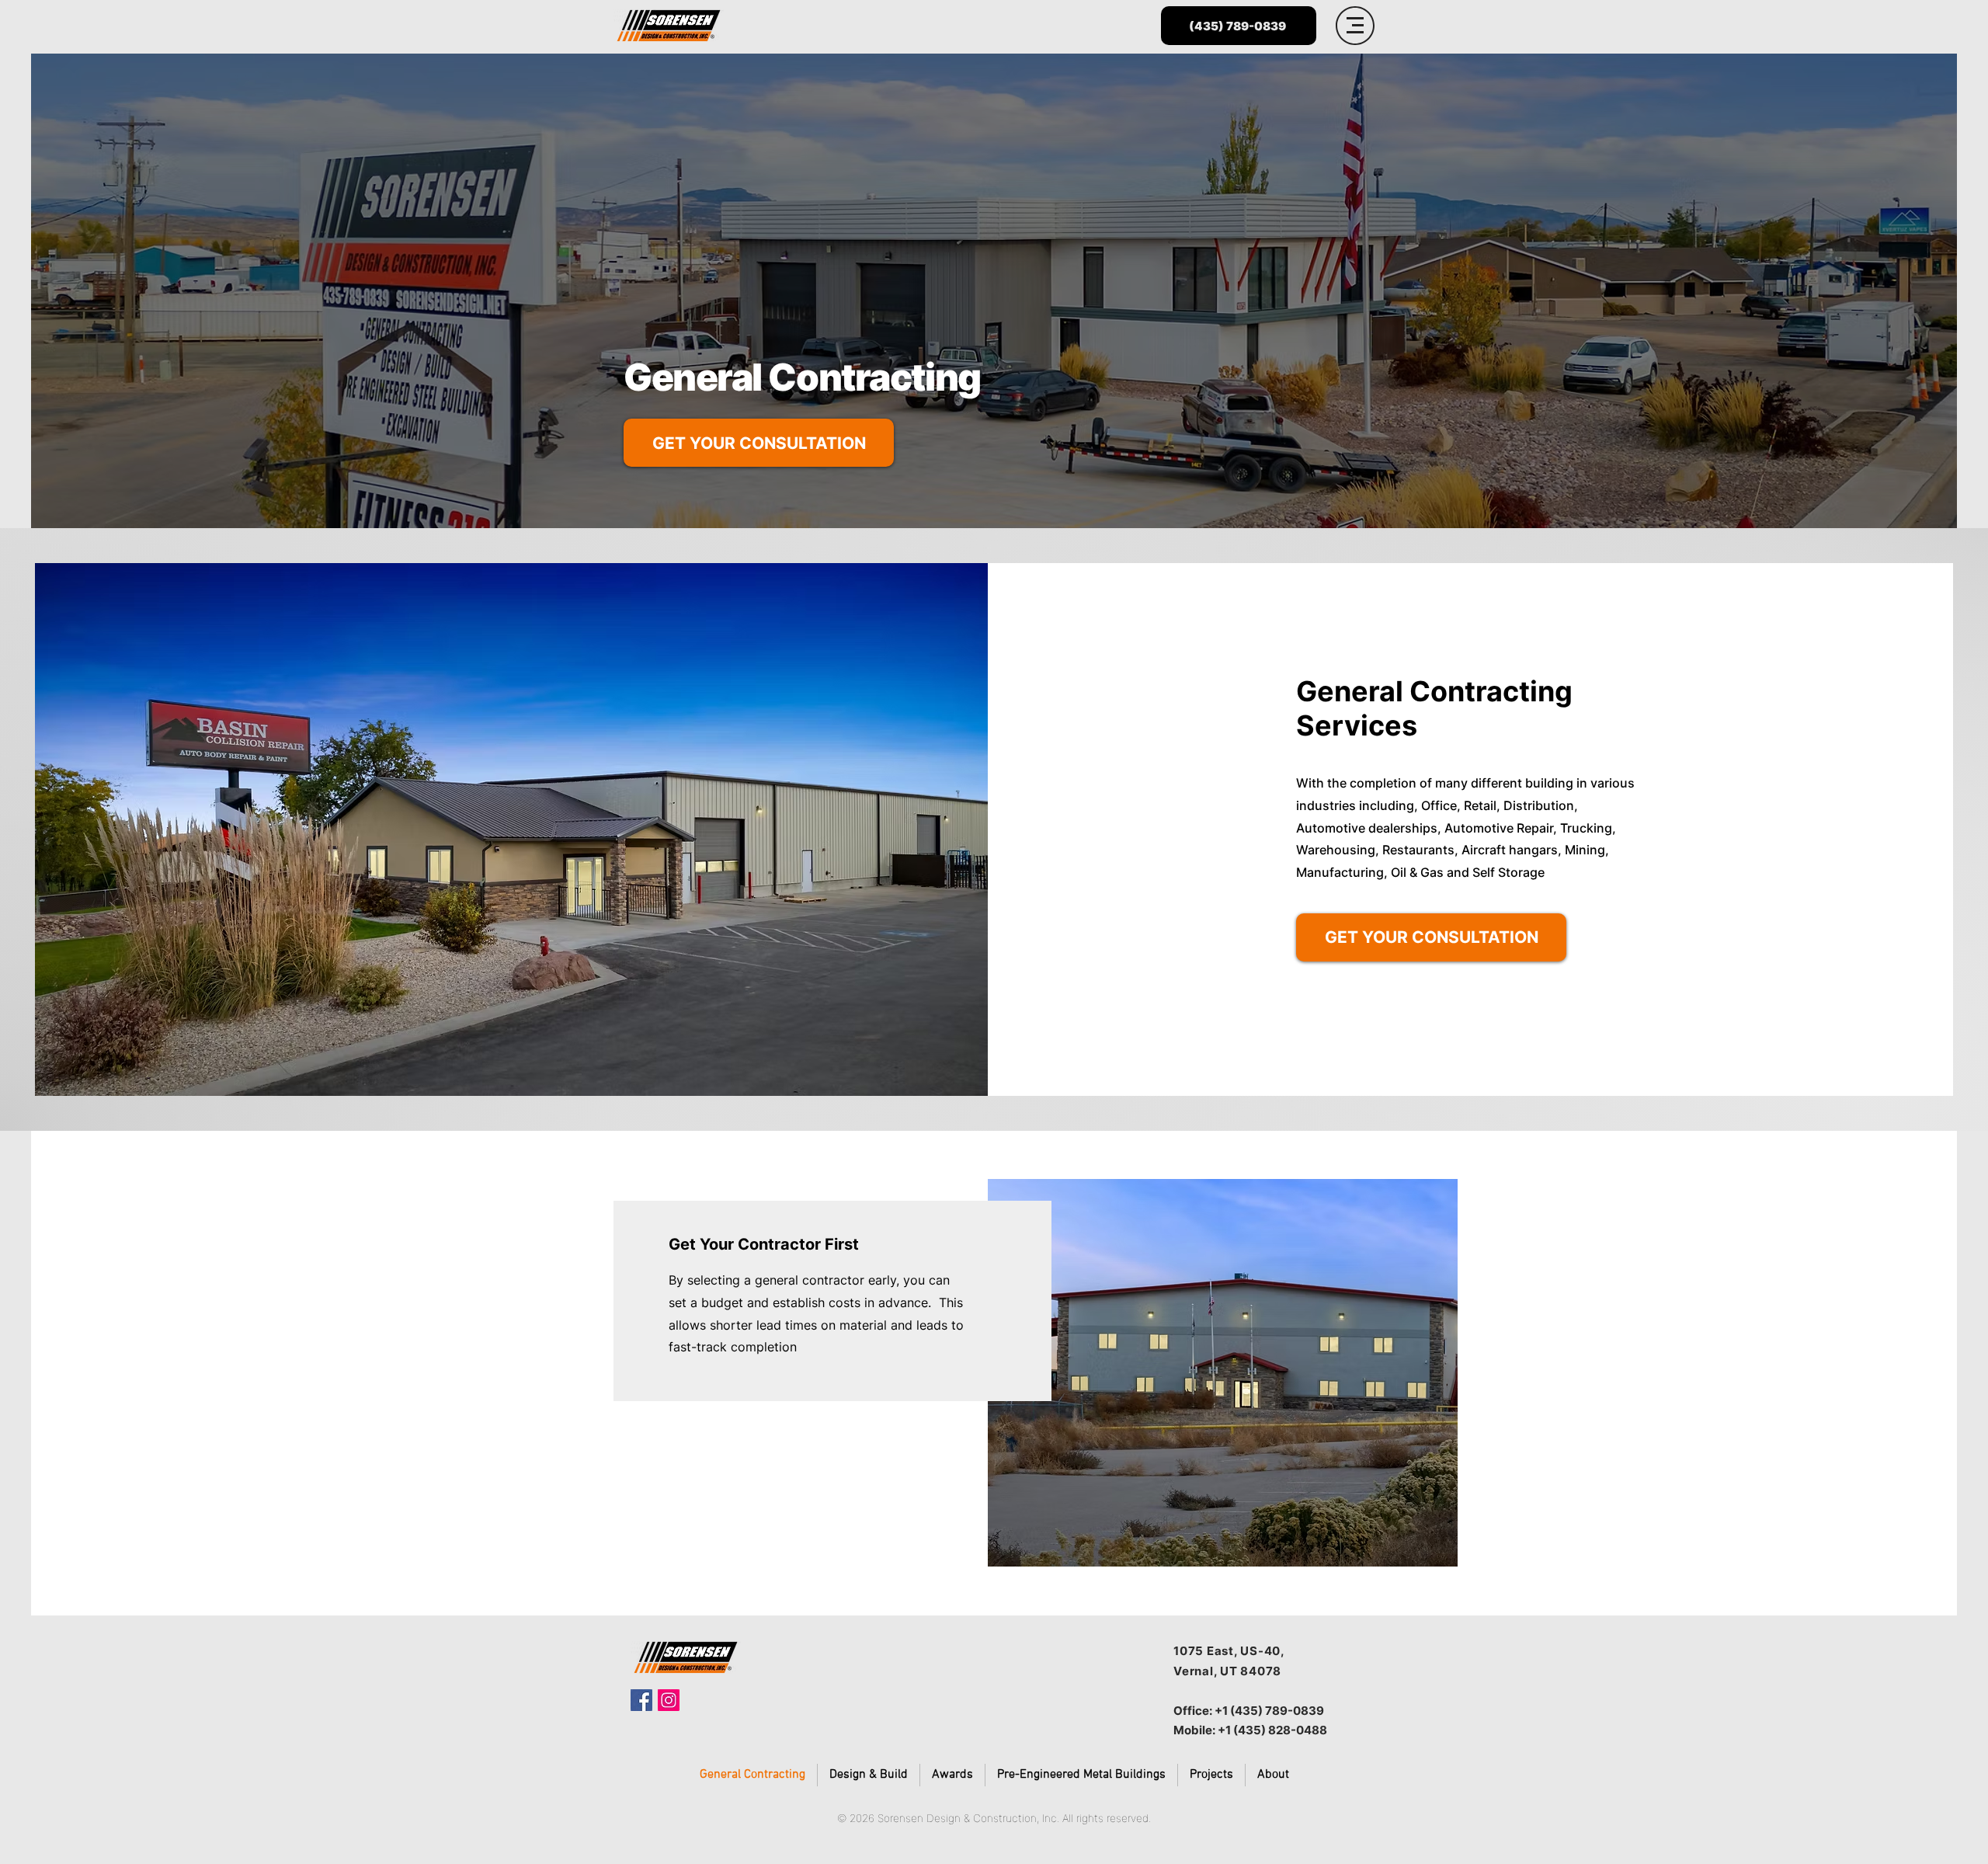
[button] (1355, 26)
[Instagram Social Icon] (669, 1700)
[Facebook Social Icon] (641, 1700)
